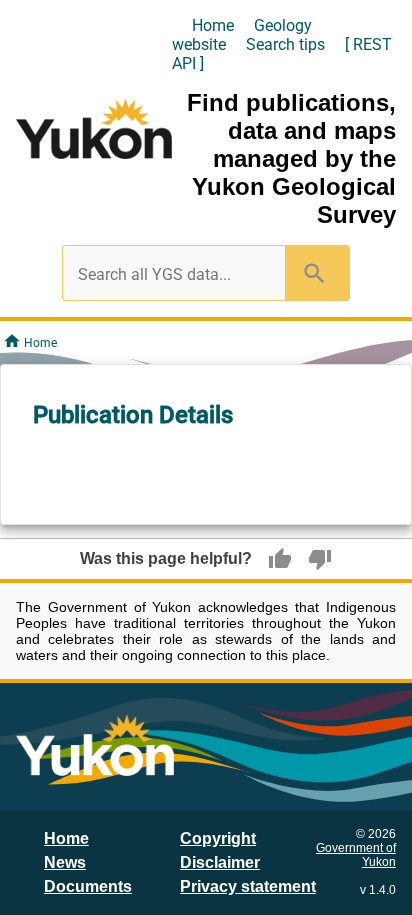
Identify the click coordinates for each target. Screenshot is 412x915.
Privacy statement (248, 886)
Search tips (285, 44)
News (65, 862)
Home (213, 25)
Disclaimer (220, 862)
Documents (88, 886)
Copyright (218, 838)
